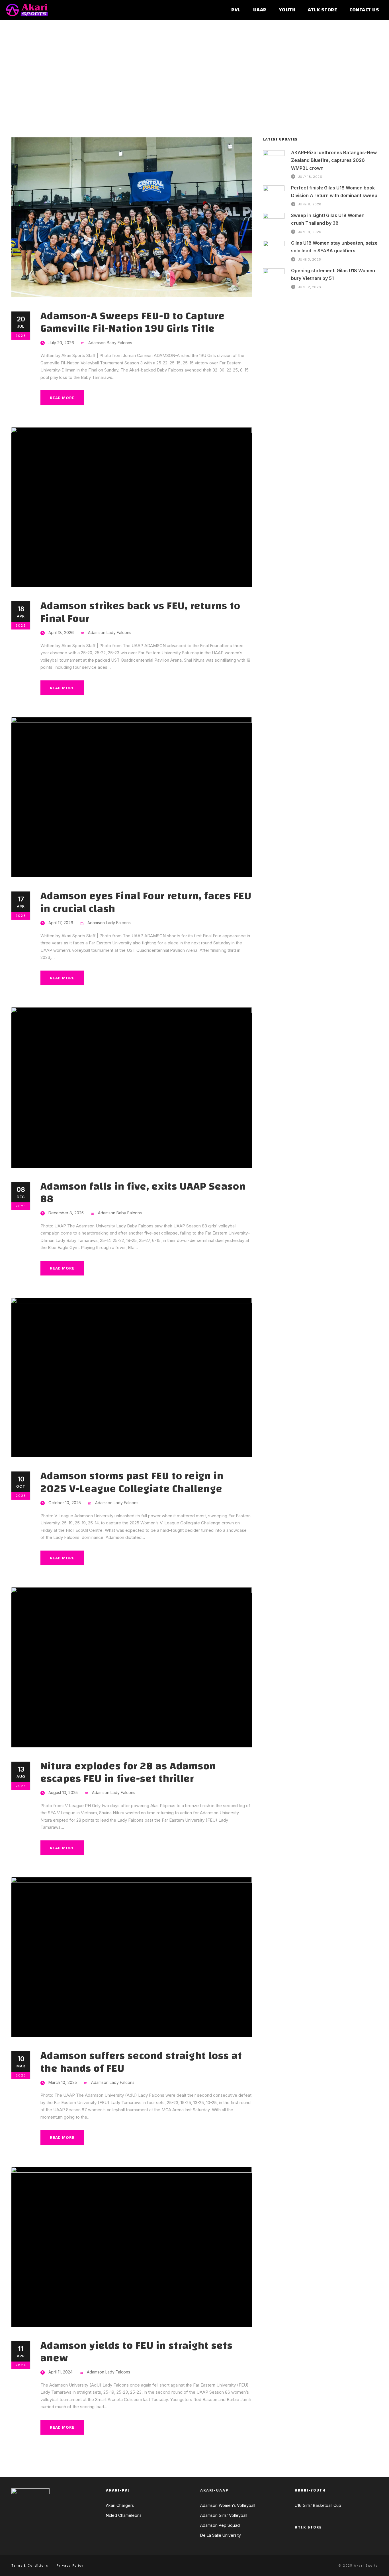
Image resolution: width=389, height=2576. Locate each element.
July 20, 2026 (61, 343)
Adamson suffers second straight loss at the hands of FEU (141, 2062)
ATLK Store (322, 10)
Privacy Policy (70, 2565)
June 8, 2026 (310, 204)
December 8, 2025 (66, 1213)
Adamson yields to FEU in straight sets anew (137, 2352)
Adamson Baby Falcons (110, 343)
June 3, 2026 (310, 259)
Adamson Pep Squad (220, 2525)
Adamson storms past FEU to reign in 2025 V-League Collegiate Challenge (132, 1482)
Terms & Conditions (30, 2565)
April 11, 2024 (61, 2372)
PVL (236, 10)
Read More (62, 398)
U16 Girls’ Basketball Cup (318, 2505)
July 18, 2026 (310, 177)
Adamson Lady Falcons (110, 632)
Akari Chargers (120, 2505)
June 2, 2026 (310, 287)
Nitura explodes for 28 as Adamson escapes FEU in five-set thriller (128, 1772)
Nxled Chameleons (124, 2515)
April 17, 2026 (61, 923)
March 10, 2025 (63, 2082)
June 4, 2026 (310, 232)
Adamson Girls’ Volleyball (224, 2515)
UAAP (260, 10)
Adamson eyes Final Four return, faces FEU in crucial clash (146, 902)
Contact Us (364, 10)
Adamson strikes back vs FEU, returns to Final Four (140, 612)
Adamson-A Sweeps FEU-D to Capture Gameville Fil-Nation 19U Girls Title (133, 322)
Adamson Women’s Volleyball (228, 2505)
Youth (287, 10)
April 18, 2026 (61, 632)
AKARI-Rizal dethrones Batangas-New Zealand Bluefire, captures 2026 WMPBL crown (334, 160)
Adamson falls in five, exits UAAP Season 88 (143, 1193)
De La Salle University (221, 2535)
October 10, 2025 (65, 1503)
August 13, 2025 (63, 1792)
